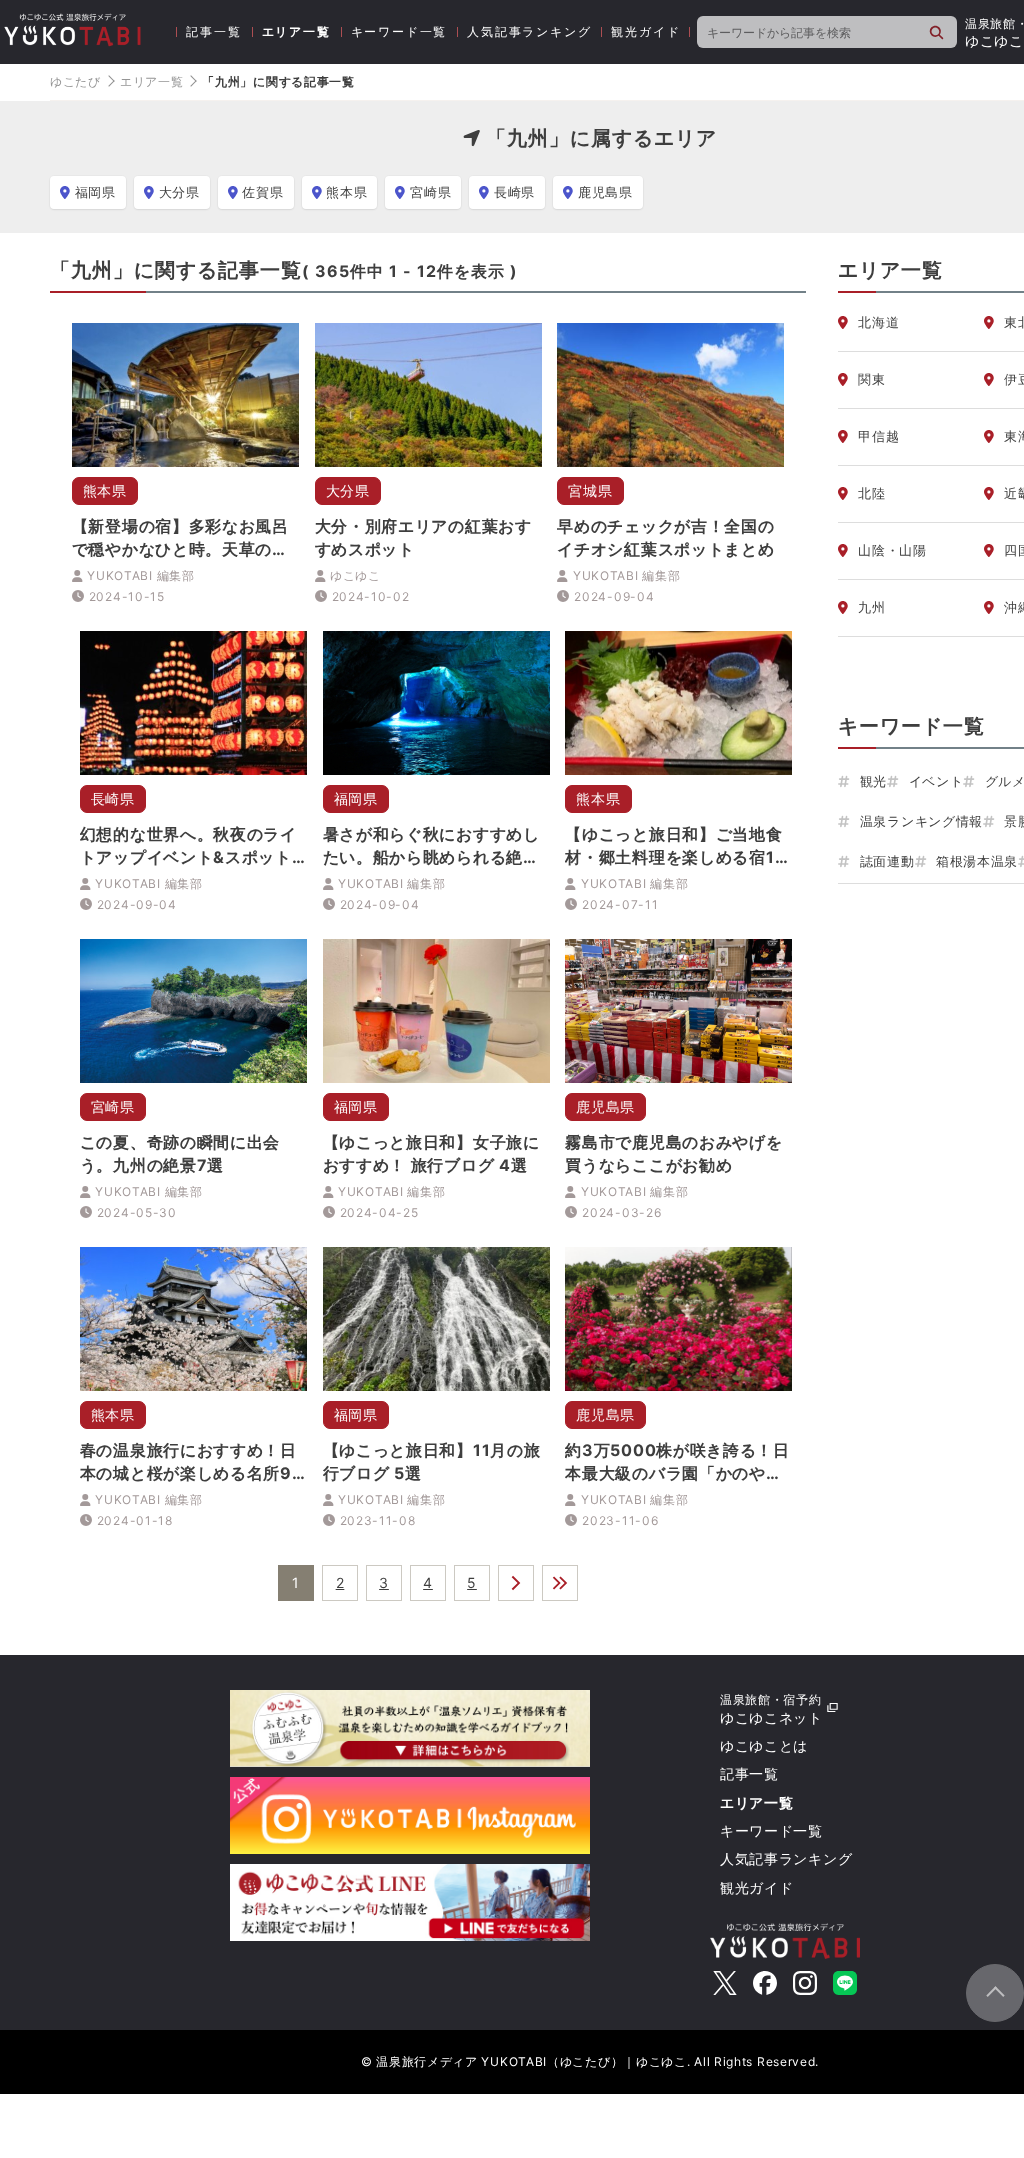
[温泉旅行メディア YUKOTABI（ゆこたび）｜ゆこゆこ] (785, 1938)
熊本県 (346, 192)
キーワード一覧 (399, 31)
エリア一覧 (296, 31)
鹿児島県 (605, 192)
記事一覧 (213, 31)
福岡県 (95, 192)
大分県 (179, 192)
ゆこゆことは (764, 1745)
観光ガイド (645, 31)
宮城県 (590, 490)
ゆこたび (75, 81)
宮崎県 (430, 192)
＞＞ (560, 1583)
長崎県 (514, 192)
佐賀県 (262, 192)
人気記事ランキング (529, 31)
